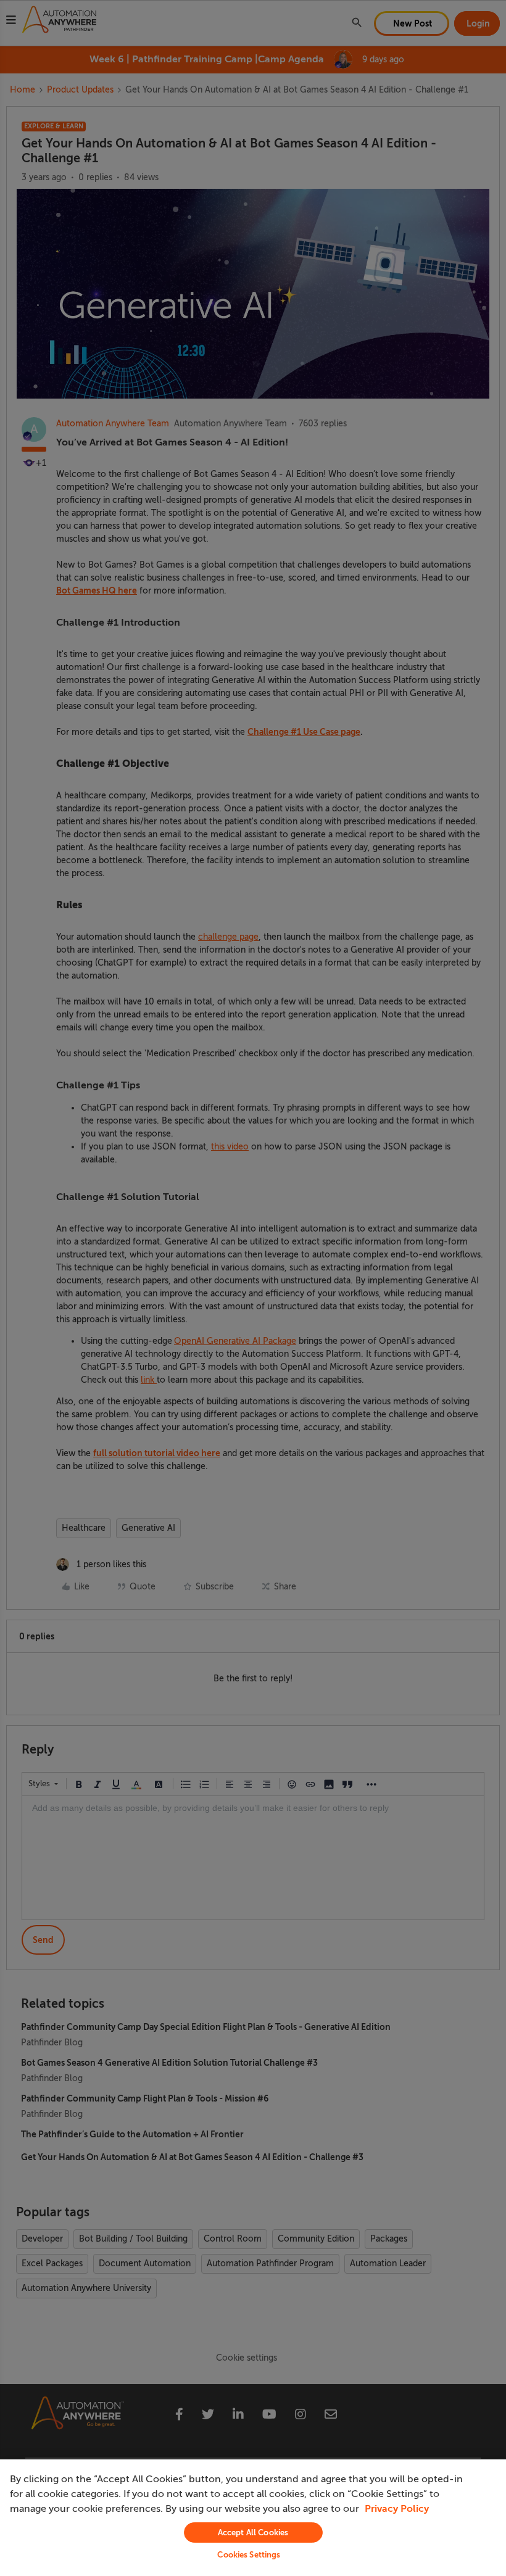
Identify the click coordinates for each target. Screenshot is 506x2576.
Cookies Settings (249, 2555)
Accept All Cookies (253, 2533)
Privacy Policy (397, 2509)
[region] (253, 2518)
